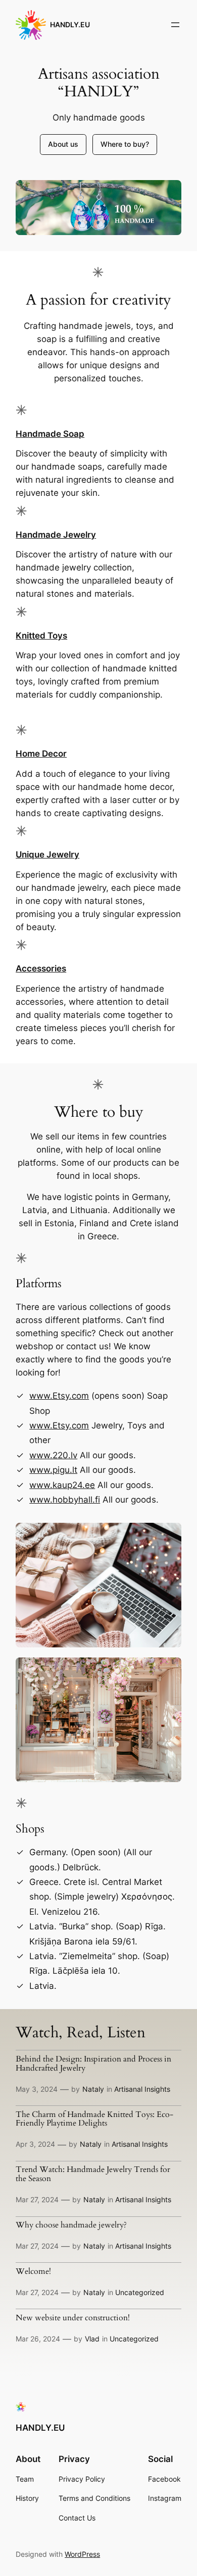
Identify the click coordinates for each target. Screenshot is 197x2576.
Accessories (41, 968)
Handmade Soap (50, 434)
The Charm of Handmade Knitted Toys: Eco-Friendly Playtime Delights (94, 2120)
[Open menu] (175, 25)
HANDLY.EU (70, 24)
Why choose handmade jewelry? (71, 2225)
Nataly (93, 2089)
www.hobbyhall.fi (65, 1500)
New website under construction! (73, 2318)
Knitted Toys (41, 636)
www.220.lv (53, 1455)
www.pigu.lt (53, 1470)
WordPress (82, 2554)
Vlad (92, 2339)
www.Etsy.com (59, 1396)
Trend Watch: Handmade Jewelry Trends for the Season (93, 2174)
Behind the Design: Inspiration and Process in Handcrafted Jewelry (93, 2064)
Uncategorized (140, 2292)
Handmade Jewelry (56, 535)
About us (63, 144)
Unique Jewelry (47, 854)
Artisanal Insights (142, 2089)
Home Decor (41, 754)
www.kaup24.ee (62, 1485)
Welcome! (33, 2272)
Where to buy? (125, 144)
